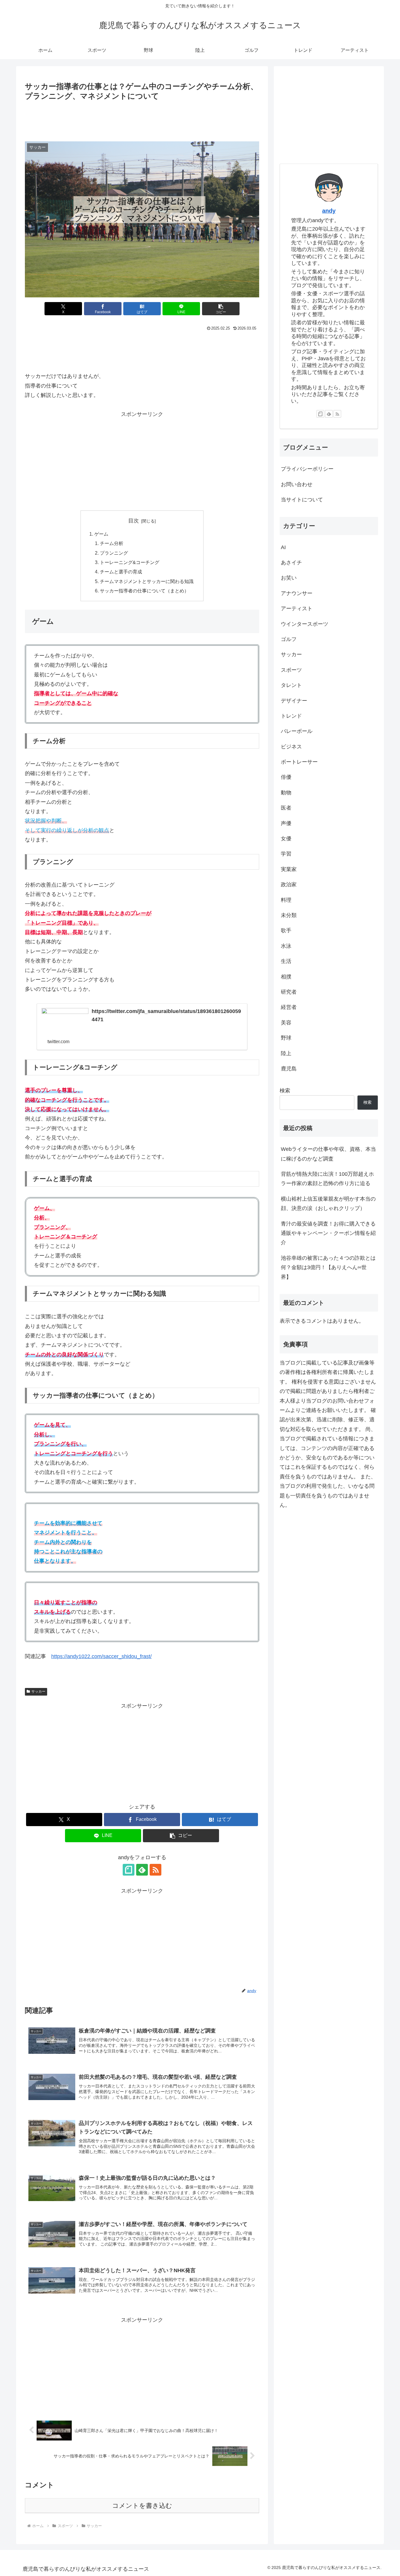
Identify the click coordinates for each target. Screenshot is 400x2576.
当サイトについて (302, 500)
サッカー (38, 1691)
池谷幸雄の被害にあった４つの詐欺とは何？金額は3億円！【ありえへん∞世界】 (328, 1268)
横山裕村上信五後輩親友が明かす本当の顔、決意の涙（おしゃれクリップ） (328, 1204)
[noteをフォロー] (129, 1870)
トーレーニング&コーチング (130, 562)
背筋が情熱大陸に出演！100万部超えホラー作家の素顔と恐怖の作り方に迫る (327, 1179)
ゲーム (101, 534)
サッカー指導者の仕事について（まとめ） (144, 591)
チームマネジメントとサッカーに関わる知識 (147, 581)
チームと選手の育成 (121, 572)
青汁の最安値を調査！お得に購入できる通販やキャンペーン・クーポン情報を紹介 (328, 1233)
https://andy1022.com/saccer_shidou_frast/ (101, 1656)
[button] (221, 309)
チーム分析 (112, 543)
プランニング (114, 553)
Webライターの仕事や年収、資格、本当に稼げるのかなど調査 (328, 1154)
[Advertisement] (142, 119)
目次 (134, 521)
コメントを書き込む (142, 2506)
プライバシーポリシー (307, 469)
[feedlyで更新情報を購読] (142, 1870)
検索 (285, 1091)
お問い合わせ (297, 484)
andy (329, 211)
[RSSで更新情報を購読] (155, 1870)
